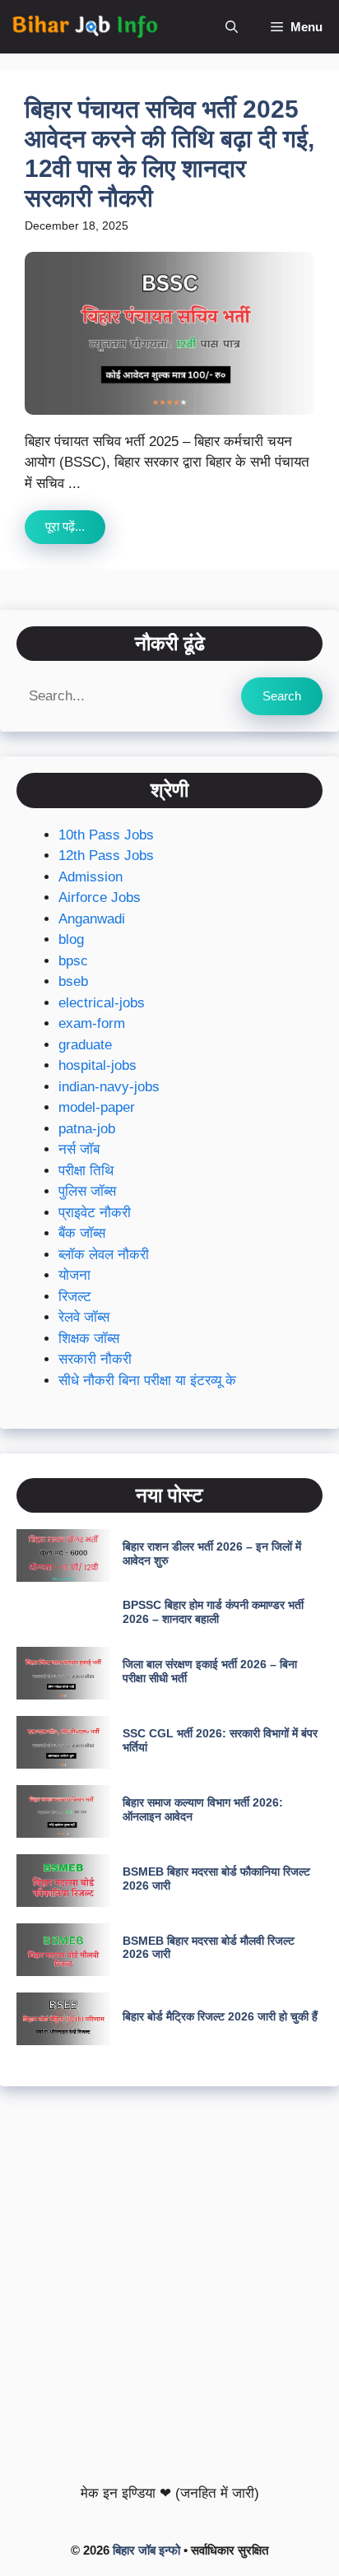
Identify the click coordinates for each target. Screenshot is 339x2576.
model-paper (97, 1107)
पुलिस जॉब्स (87, 1191)
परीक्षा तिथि (86, 1171)
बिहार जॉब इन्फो (146, 2550)
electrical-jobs (102, 1003)
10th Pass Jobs (106, 835)
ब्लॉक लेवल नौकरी (104, 1255)
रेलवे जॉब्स (84, 1317)
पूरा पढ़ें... (65, 526)
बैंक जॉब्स (82, 1233)
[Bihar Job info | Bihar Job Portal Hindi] (85, 27)
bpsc (73, 961)
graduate (85, 1045)
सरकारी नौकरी (95, 1359)
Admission (91, 877)
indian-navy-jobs (109, 1087)
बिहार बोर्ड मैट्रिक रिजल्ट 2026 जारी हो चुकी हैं (220, 2016)
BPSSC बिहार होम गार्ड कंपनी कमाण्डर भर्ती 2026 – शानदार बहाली (213, 1612)
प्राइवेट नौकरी (95, 1213)
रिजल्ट (75, 1297)
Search (282, 696)
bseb (73, 981)
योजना (74, 1275)
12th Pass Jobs (106, 856)
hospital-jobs (98, 1065)
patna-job (87, 1129)
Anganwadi (92, 919)
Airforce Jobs (100, 897)
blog (71, 939)
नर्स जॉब (79, 1149)
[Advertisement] (169, 2281)
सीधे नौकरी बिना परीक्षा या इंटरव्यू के (147, 1381)
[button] (232, 27)
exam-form (92, 1023)
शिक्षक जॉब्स (89, 1339)
